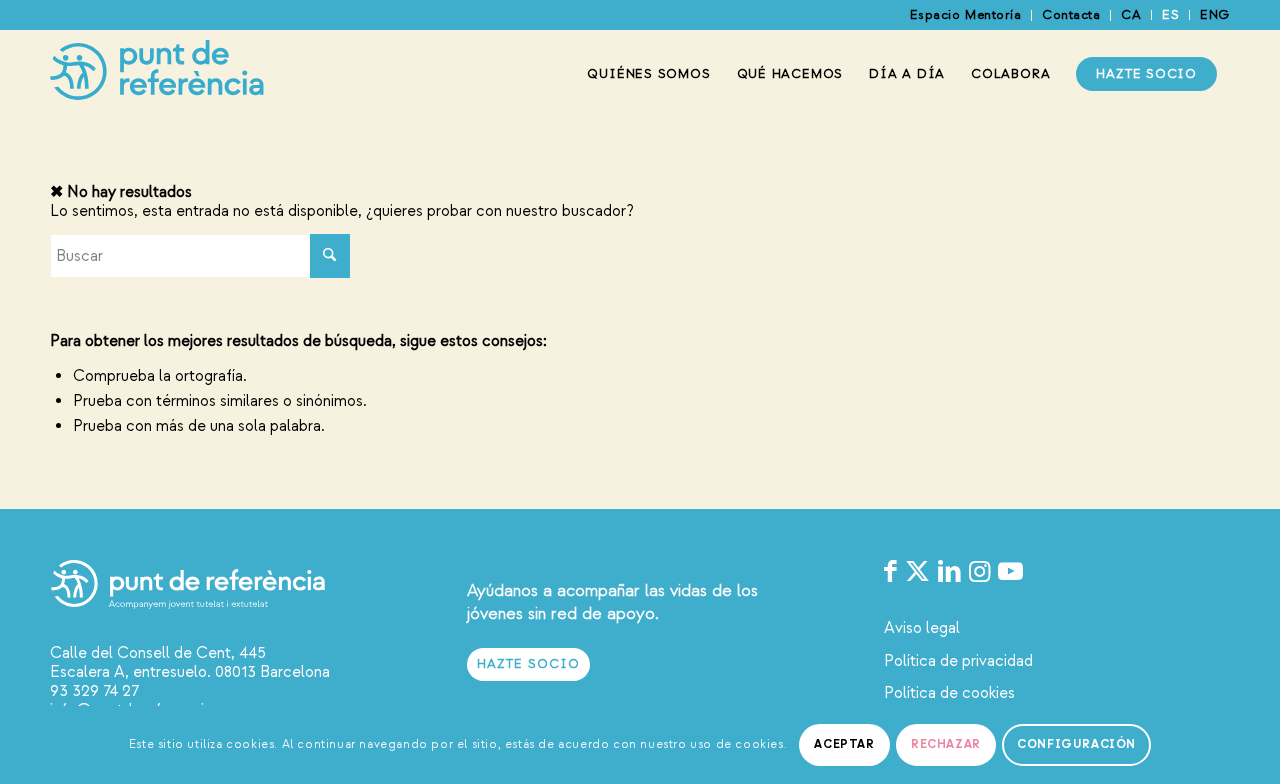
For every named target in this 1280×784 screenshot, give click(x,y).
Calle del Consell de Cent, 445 (158, 653)
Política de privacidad (958, 661)
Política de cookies (949, 693)
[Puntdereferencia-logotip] (157, 74)
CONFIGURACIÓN (1076, 744)
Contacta (1071, 15)
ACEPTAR (844, 744)
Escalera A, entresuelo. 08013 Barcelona (190, 672)
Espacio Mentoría (965, 15)
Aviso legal (922, 628)
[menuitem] (966, 15)
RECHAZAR (946, 744)
